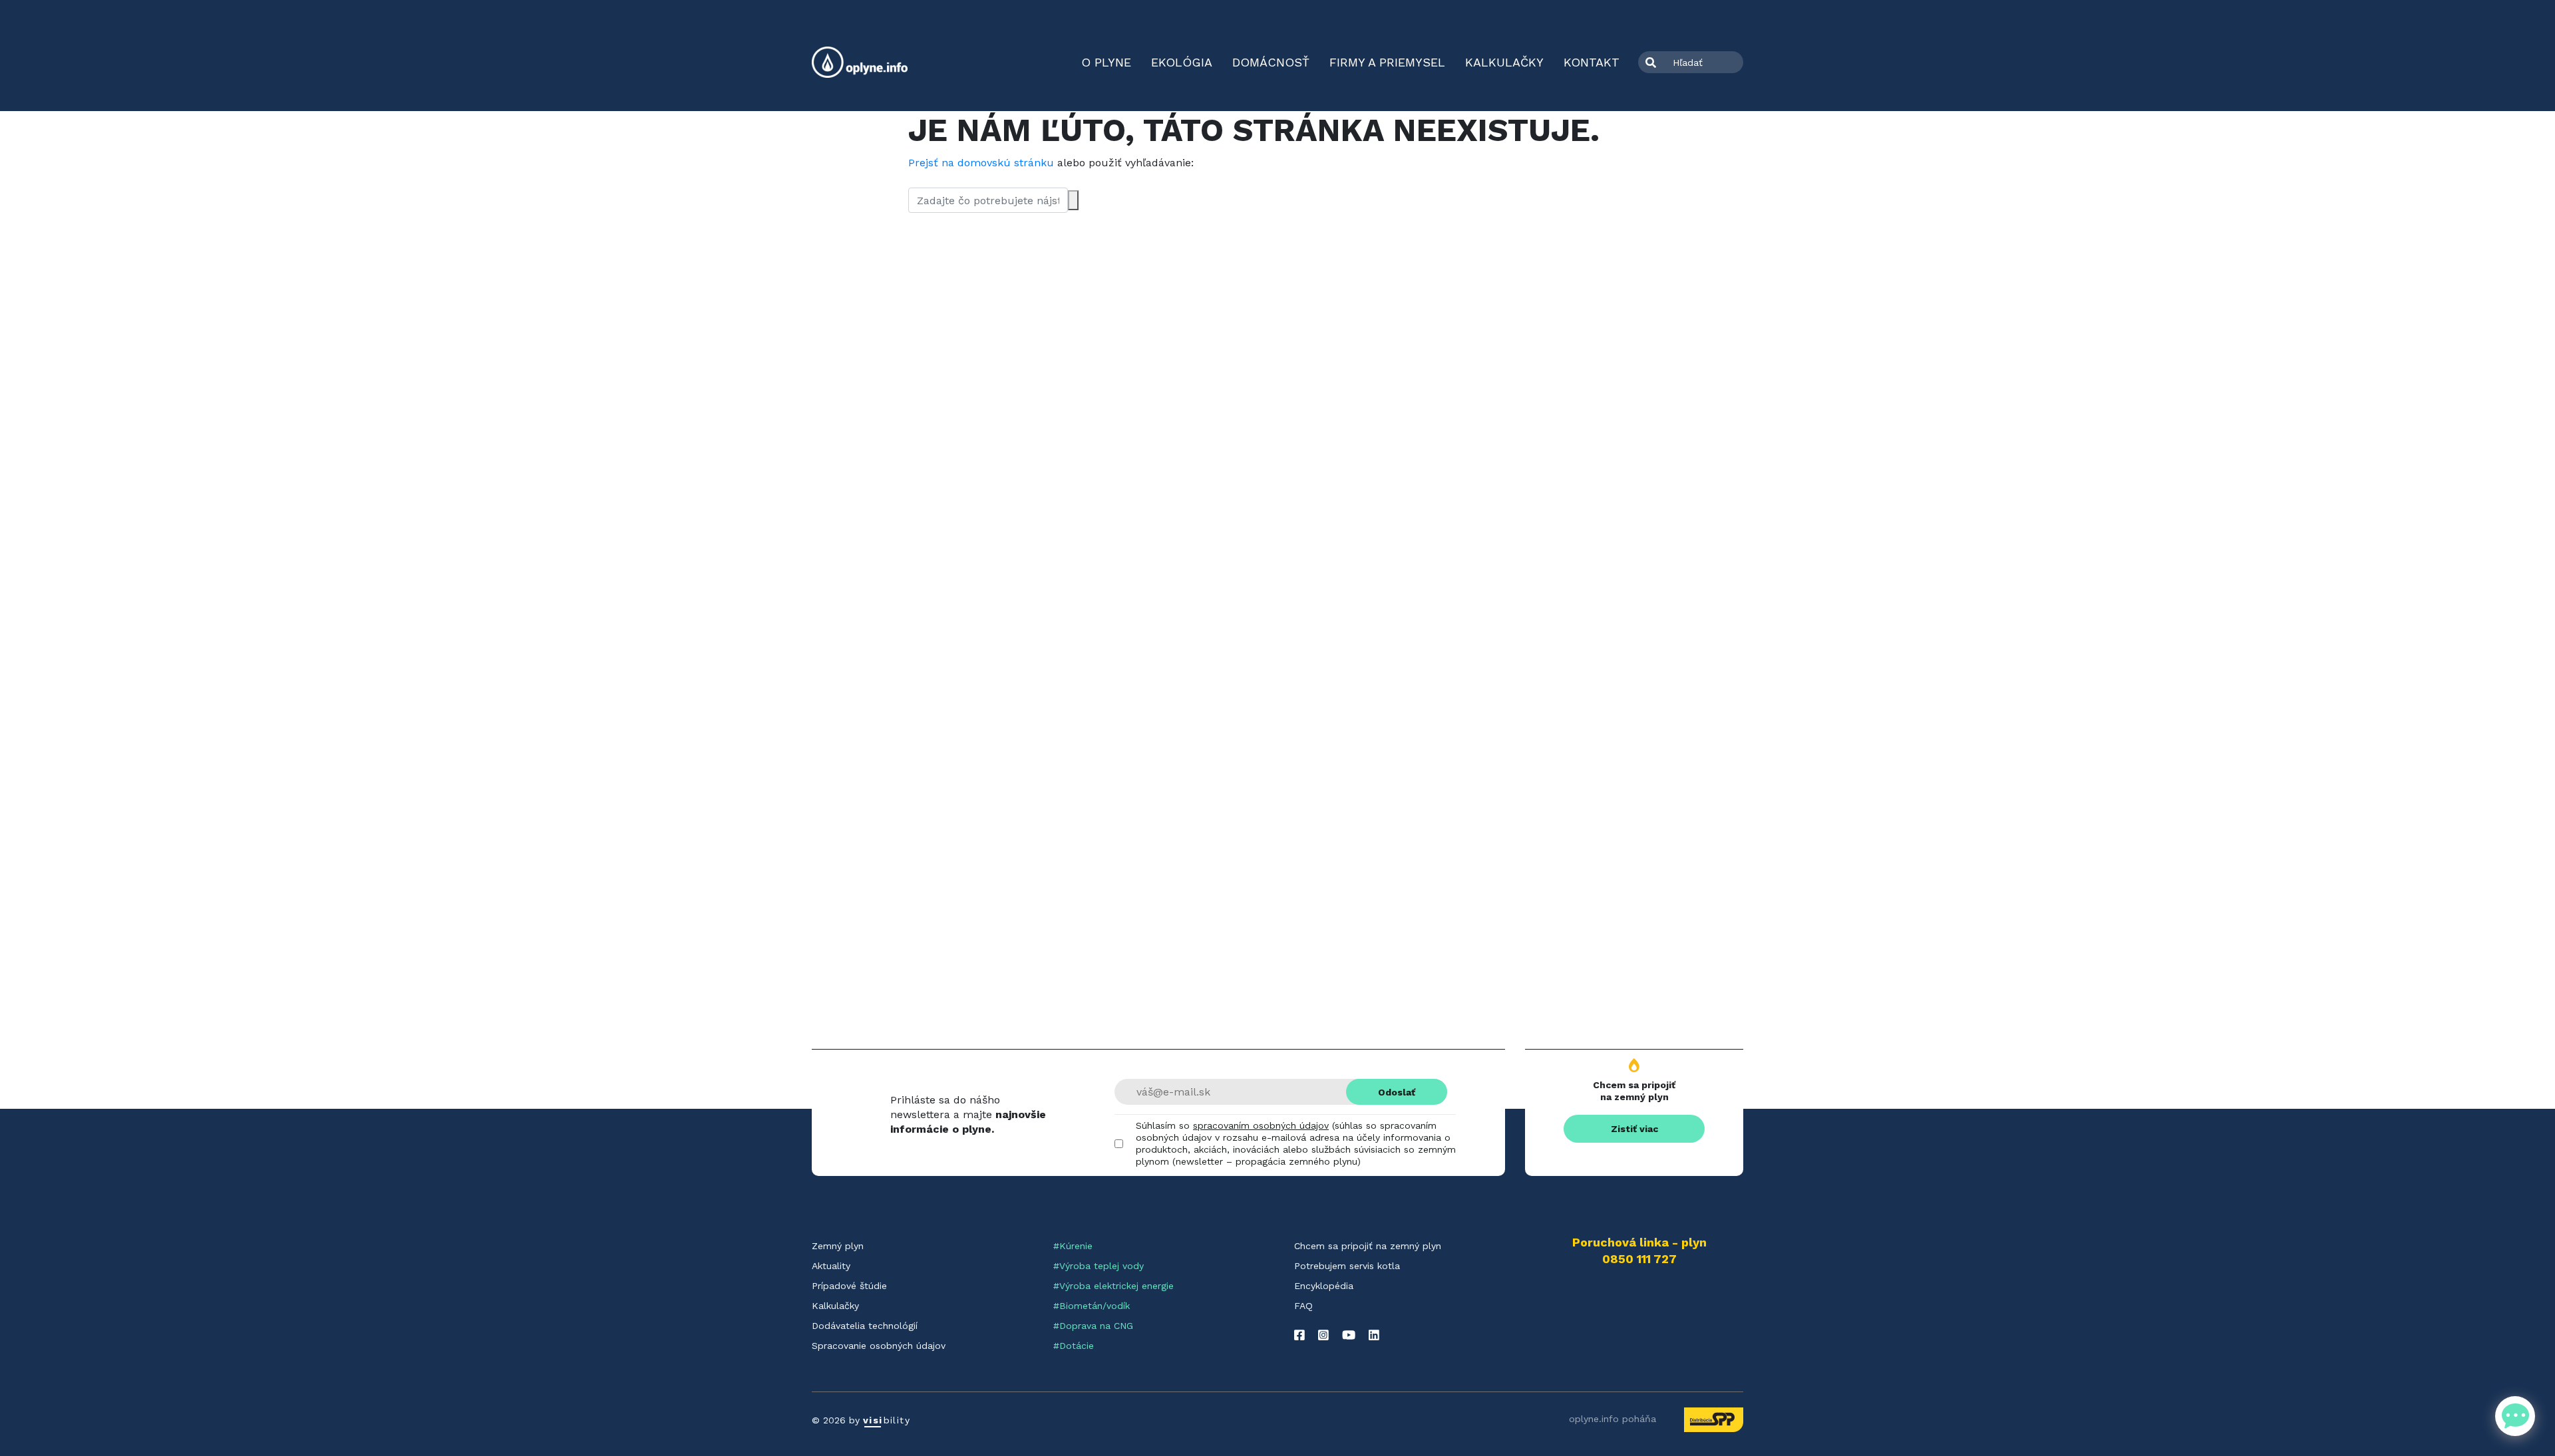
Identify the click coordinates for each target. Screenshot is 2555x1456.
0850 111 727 (1639, 1259)
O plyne (1106, 62)
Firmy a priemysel (1387, 62)
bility (887, 1420)
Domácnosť (1271, 62)
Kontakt (1592, 62)
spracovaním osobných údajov (1261, 1125)
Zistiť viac (1634, 1129)
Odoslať (1397, 1092)
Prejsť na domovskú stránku (981, 163)
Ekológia (1182, 62)
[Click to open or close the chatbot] (2515, 1416)
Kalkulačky (1504, 62)
